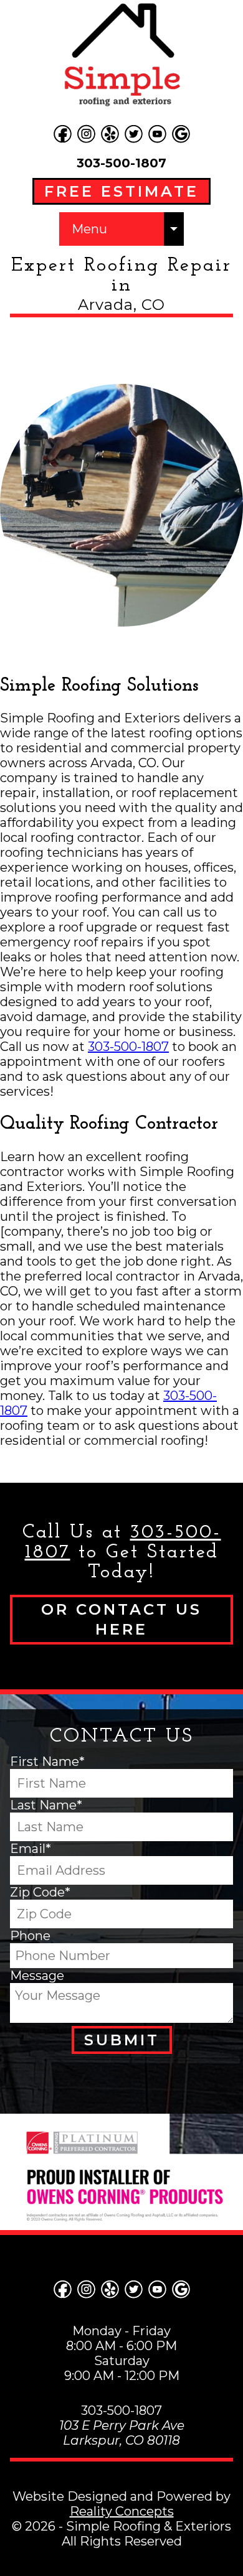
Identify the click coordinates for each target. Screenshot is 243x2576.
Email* (31, 1849)
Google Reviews (181, 134)
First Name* (47, 1762)
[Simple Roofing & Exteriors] (121, 56)
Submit (122, 2040)
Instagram (86, 134)
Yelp (110, 134)
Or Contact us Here (121, 1619)
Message (37, 1976)
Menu (89, 229)
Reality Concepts (122, 2511)
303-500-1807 (121, 163)
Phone (30, 1936)
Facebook (62, 134)
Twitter (133, 134)
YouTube (157, 134)
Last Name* (46, 1805)
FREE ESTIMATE (121, 191)
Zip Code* (40, 1892)
